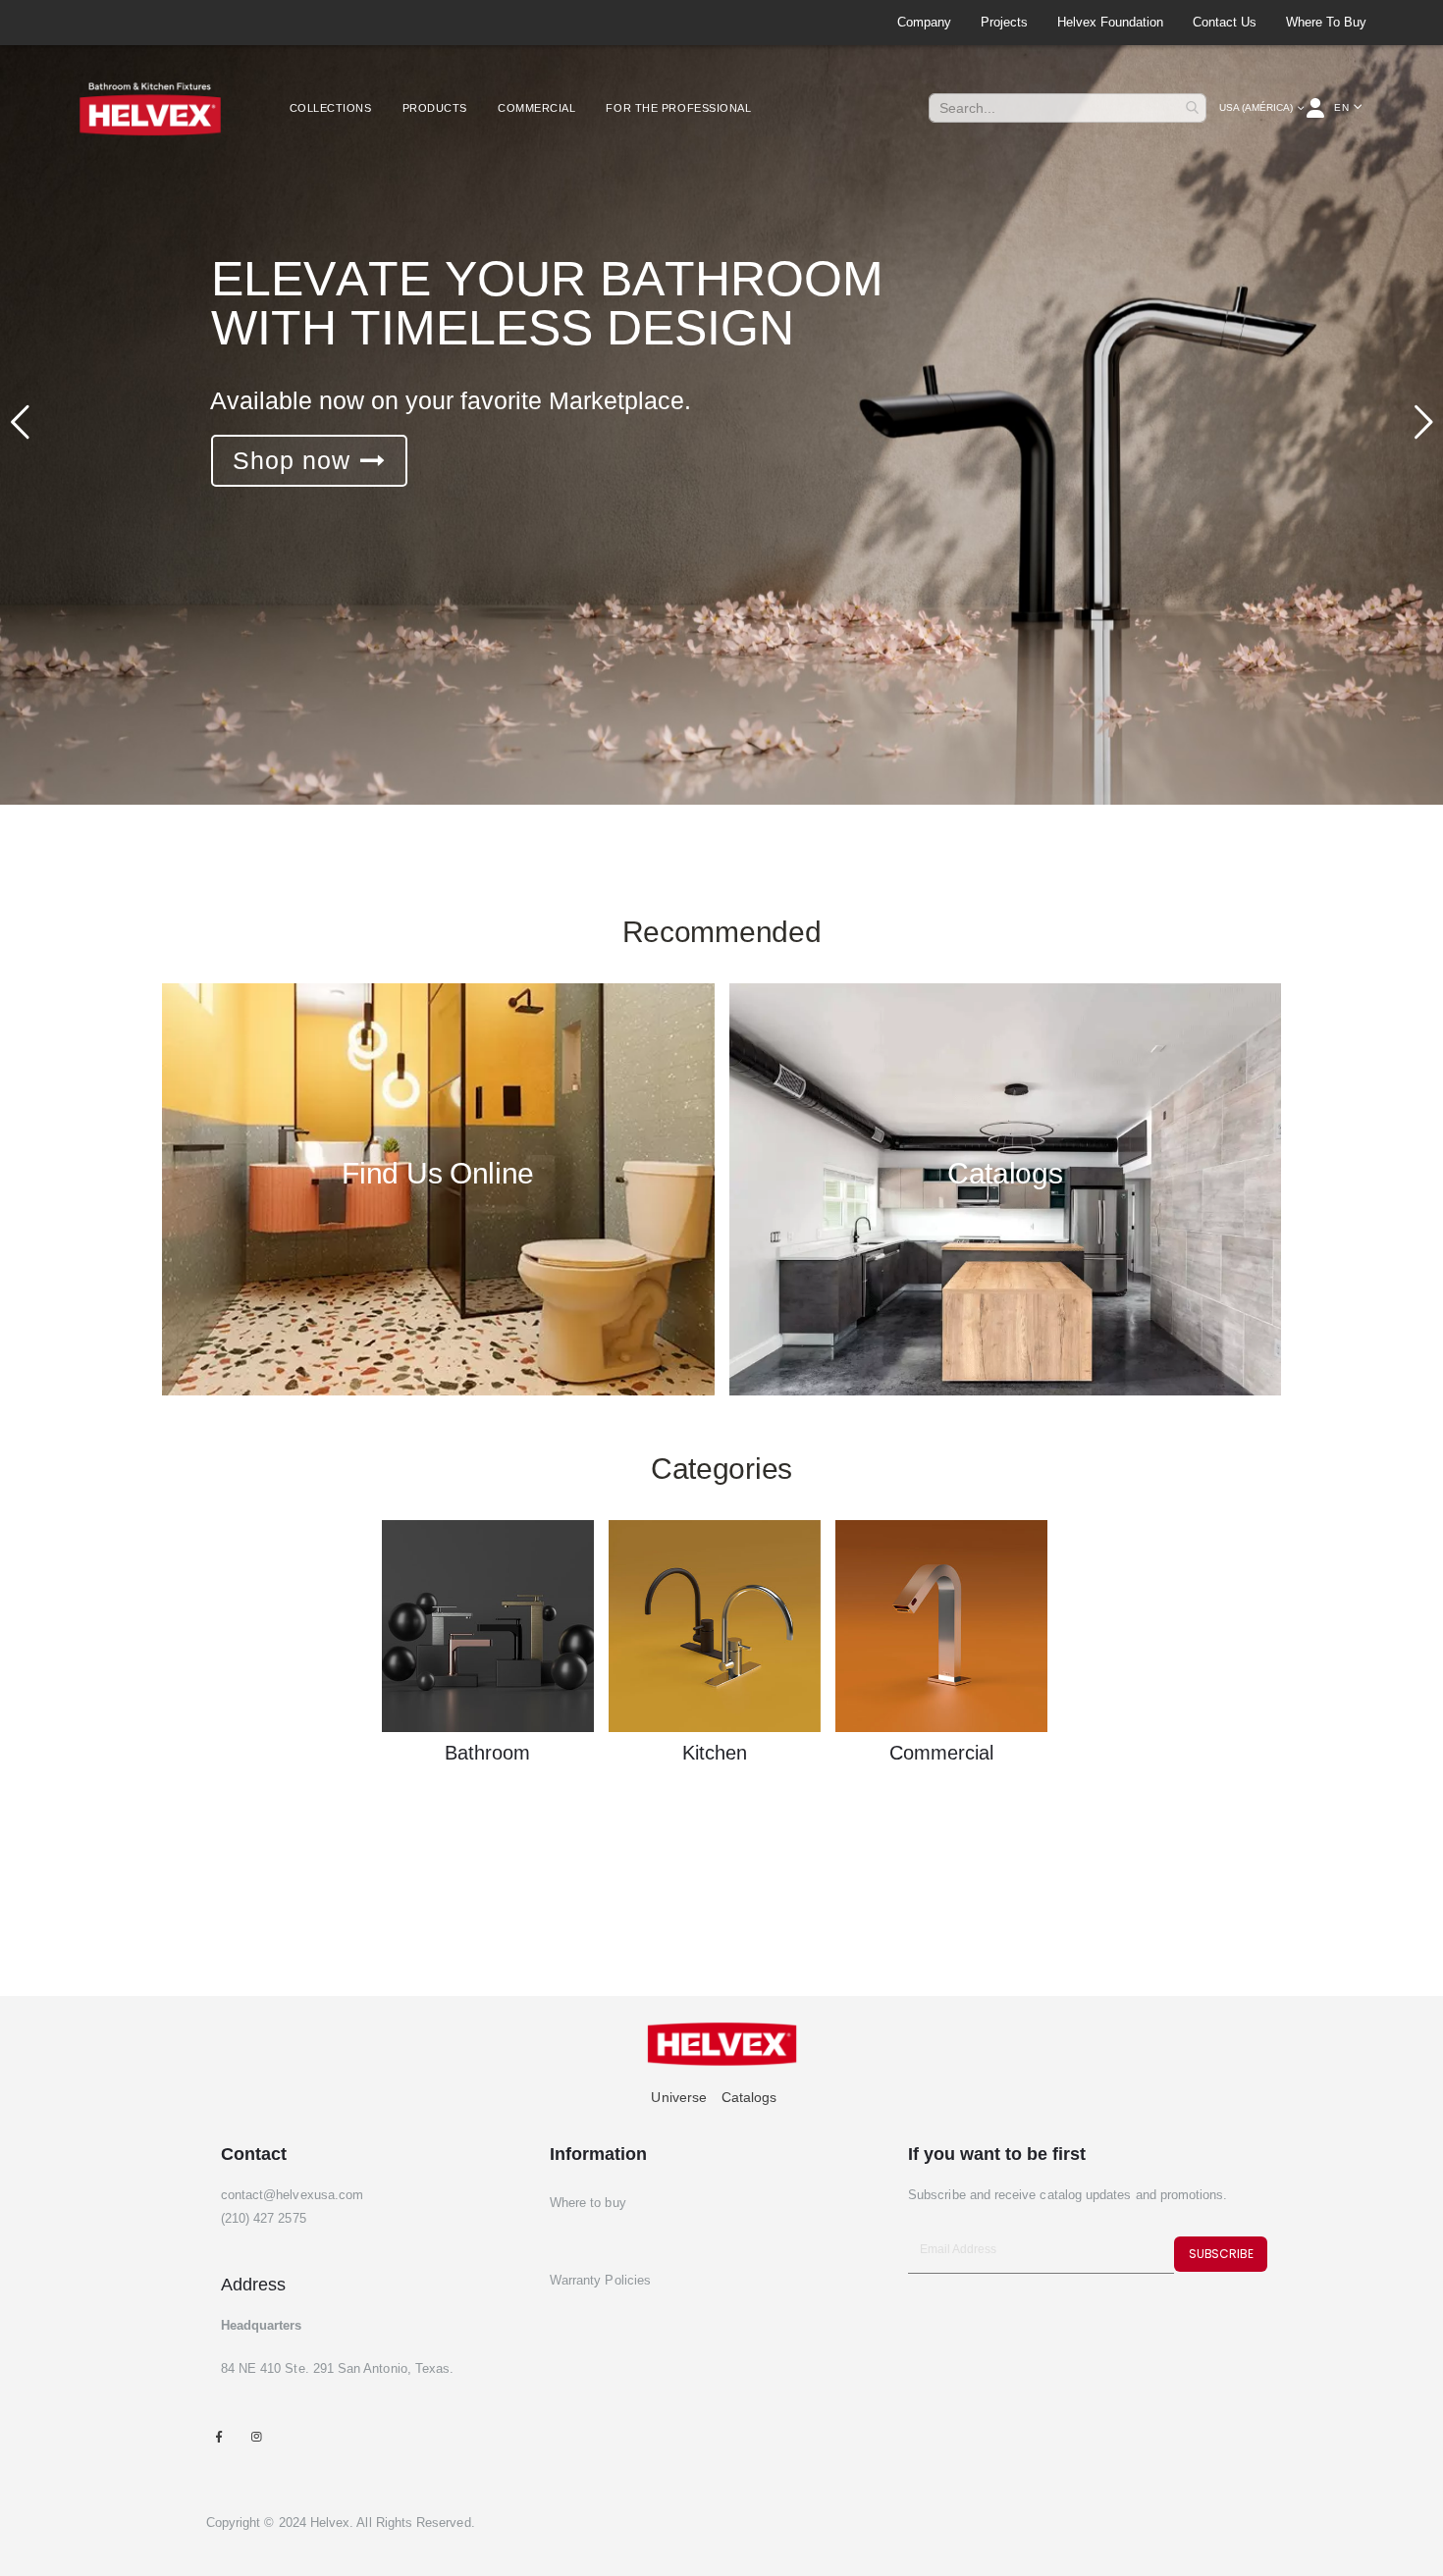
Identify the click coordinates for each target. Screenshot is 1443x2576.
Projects (1004, 22)
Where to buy (1326, 22)
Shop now (292, 460)
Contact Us (1225, 22)
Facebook (219, 2436)
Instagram (257, 2436)
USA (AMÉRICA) (1256, 107)
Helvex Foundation (1110, 22)
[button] (1348, 108)
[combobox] (1068, 108)
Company (924, 22)
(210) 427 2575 (264, 2218)
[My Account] (1317, 108)
